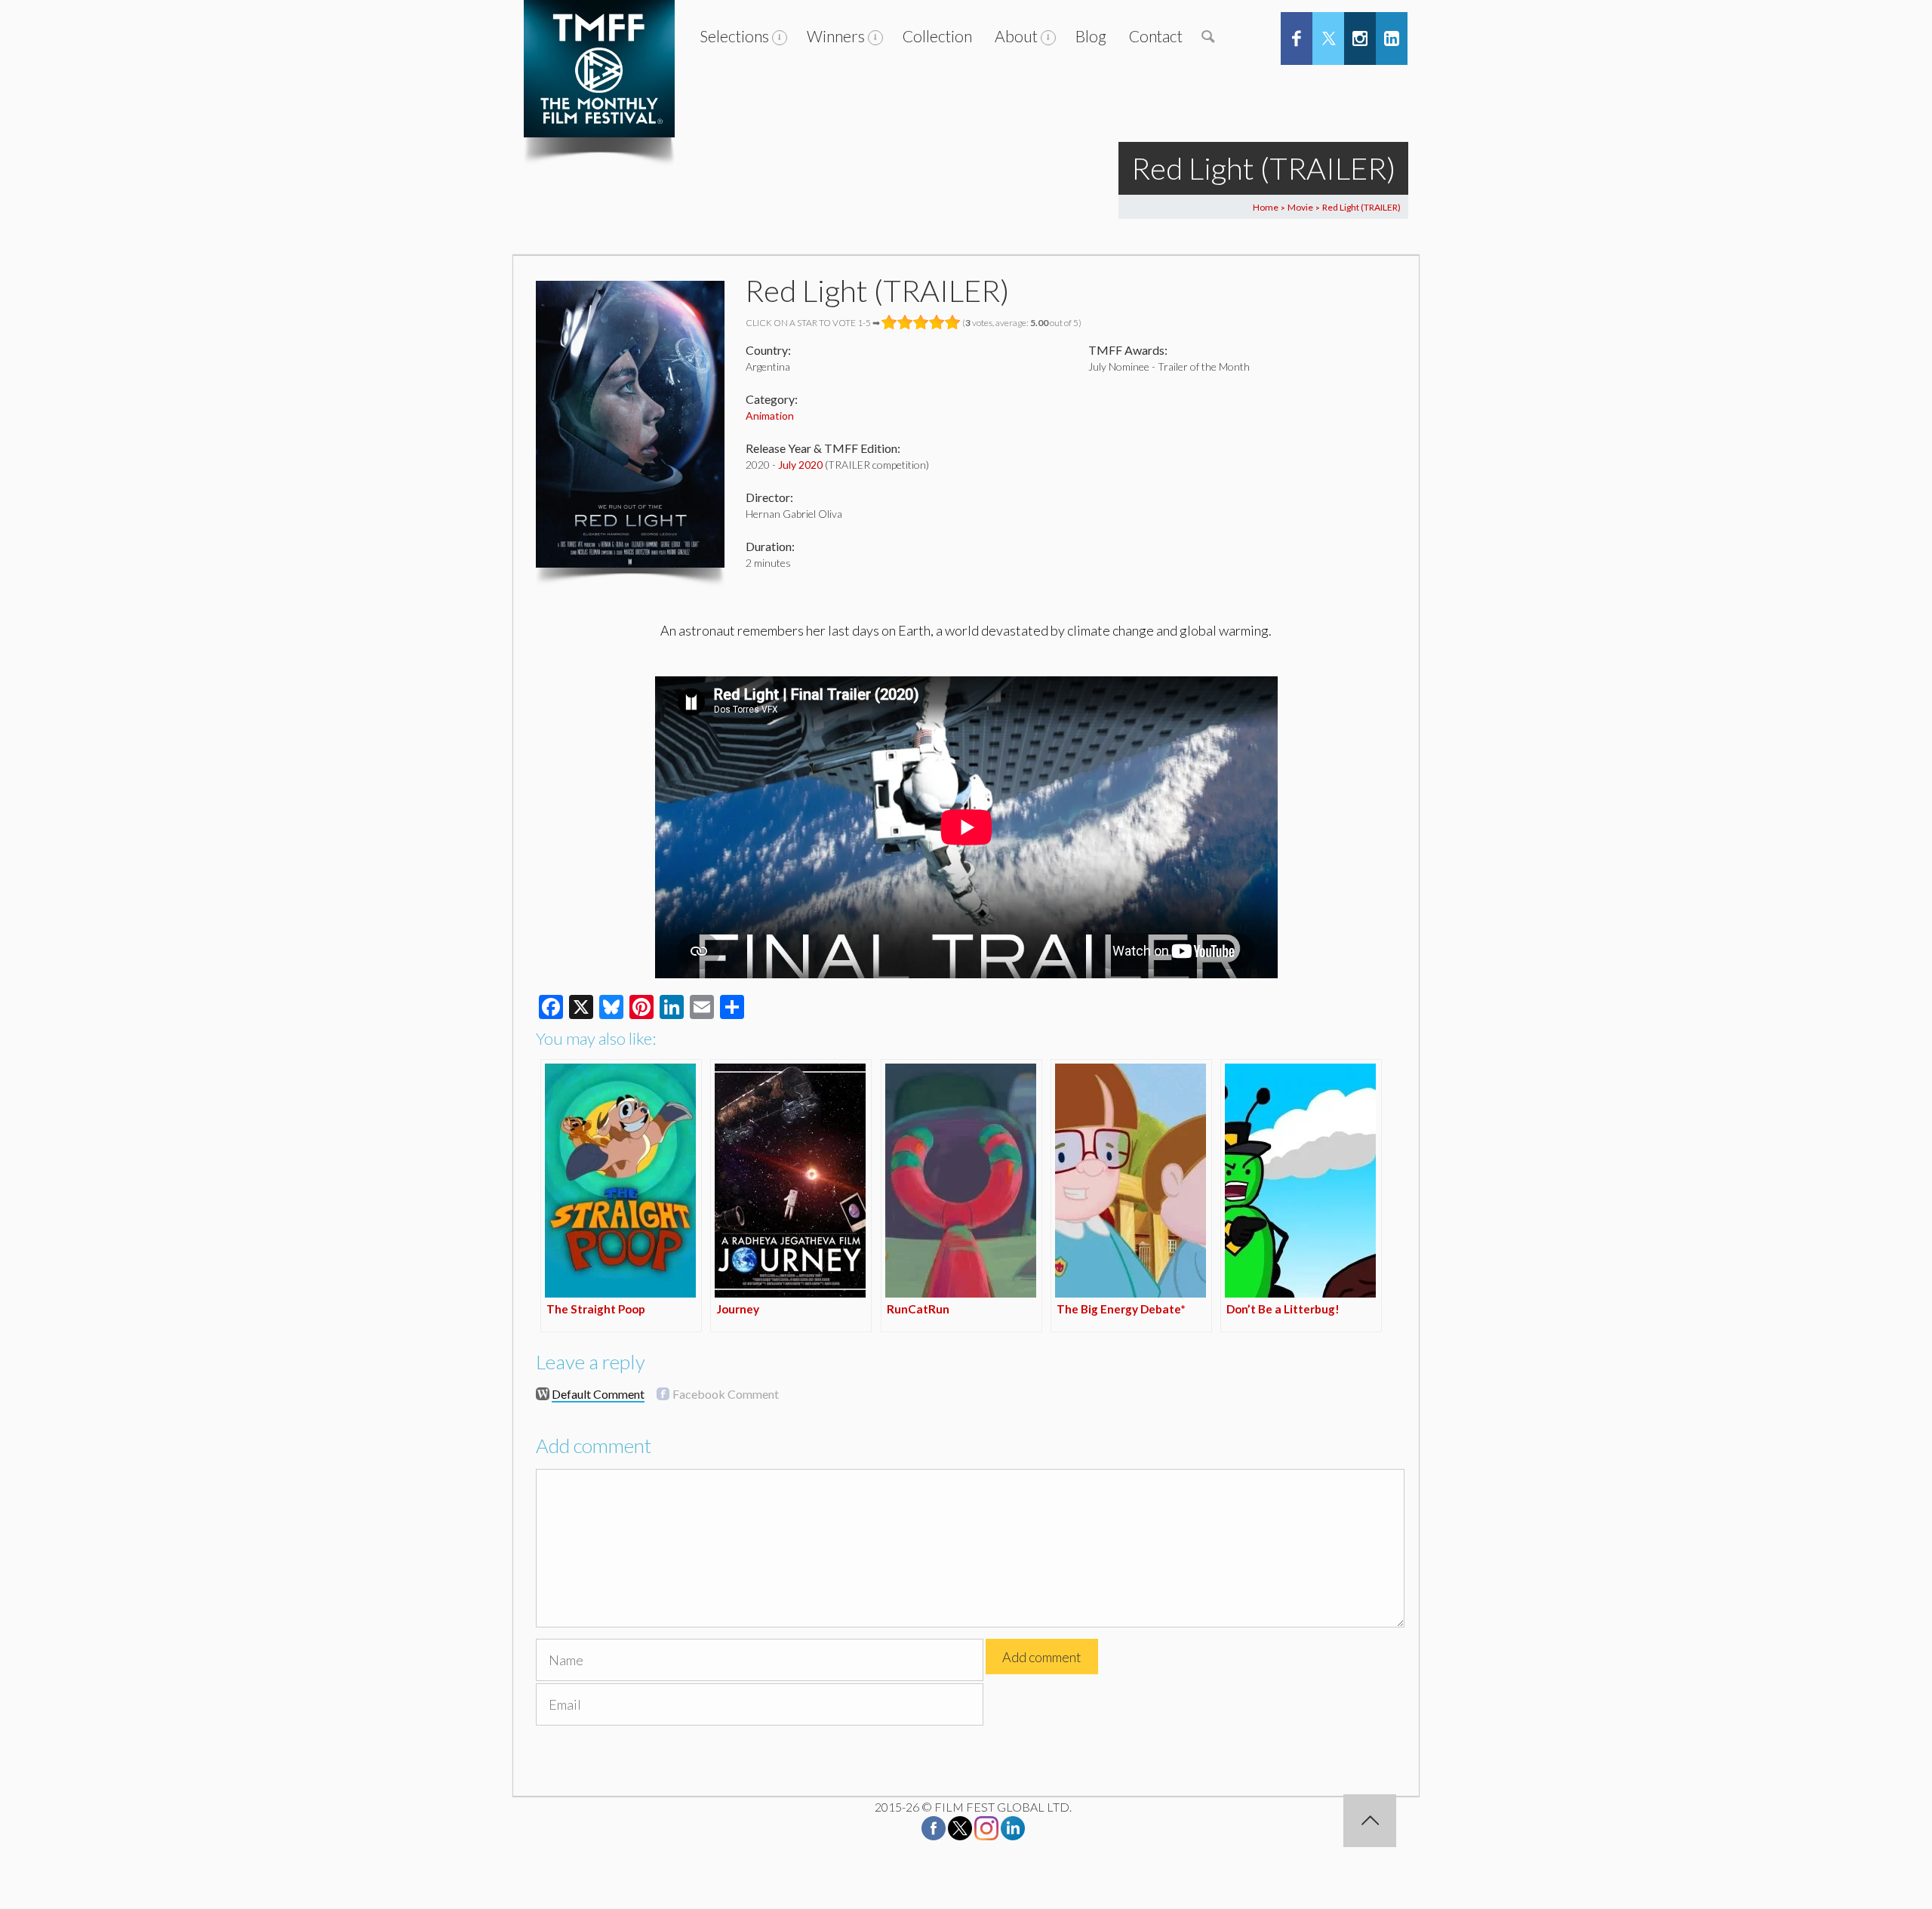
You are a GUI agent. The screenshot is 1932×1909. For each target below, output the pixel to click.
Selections (734, 36)
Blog (1091, 36)
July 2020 (800, 465)
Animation (770, 416)
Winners (836, 36)
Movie (1300, 207)
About (1016, 36)
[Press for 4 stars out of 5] (937, 322)
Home (1266, 207)
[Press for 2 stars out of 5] (905, 322)
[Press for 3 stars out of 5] (921, 322)
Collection (937, 36)
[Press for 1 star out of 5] (889, 322)
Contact (1156, 36)
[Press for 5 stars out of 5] (953, 322)
